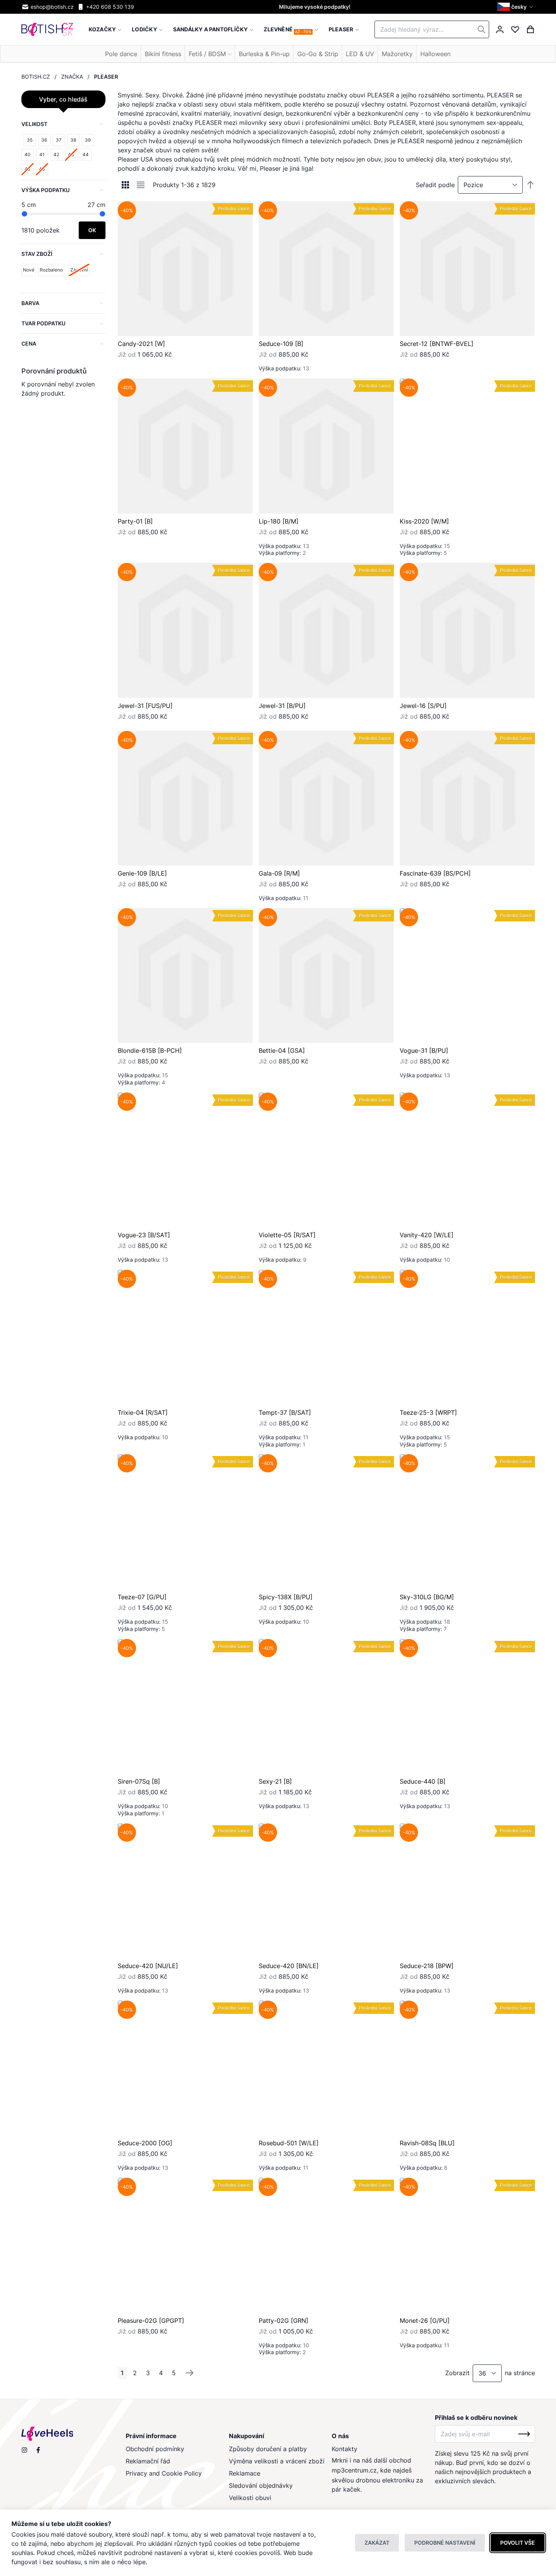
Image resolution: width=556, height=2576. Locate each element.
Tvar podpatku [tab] (43, 323)
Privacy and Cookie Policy (164, 2473)
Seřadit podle (435, 185)
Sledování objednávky (261, 2486)
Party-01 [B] (135, 521)
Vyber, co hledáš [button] (63, 99)
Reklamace (245, 2473)
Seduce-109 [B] (281, 344)
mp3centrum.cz (354, 2470)
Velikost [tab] (34, 124)
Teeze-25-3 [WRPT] (428, 1412)
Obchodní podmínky (155, 2449)
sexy (212, 104)
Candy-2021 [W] (141, 344)
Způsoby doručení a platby (268, 2449)
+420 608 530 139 (110, 7)
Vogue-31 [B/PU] (424, 1050)
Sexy (152, 95)
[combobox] (432, 29)
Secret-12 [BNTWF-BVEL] (437, 344)
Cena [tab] (29, 343)
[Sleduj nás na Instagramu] (24, 2450)
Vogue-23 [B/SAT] (144, 1235)
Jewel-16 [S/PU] (423, 706)
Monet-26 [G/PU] (425, 2321)
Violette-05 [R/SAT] (287, 1235)
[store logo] (47, 30)
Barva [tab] (30, 303)
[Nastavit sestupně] (530, 185)
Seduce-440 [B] (423, 1781)
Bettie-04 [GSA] (282, 1050)
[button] (516, 7)
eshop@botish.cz (52, 7)
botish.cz (36, 77)
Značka (72, 77)
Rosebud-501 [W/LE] (289, 2143)
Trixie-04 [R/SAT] (143, 1412)
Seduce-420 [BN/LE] (289, 1966)
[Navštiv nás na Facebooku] (38, 2450)
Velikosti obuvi (250, 2498)
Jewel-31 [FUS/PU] (145, 706)
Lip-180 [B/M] (279, 521)
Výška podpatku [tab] (45, 190)
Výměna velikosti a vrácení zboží (277, 2461)
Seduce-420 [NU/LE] (148, 1966)
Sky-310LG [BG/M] (427, 1597)
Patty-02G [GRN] (284, 2321)
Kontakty (344, 2449)
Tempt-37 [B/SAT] (285, 1412)
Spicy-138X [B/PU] (286, 1597)
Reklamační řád (148, 2461)
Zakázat (377, 2543)
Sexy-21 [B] (275, 1781)
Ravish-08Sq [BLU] (427, 2143)
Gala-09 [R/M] (279, 873)
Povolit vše (518, 2543)
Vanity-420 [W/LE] (427, 1235)
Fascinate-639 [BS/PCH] (435, 873)
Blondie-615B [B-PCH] (150, 1050)
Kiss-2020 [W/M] (424, 521)
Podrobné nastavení (445, 2543)
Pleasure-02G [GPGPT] (151, 2321)
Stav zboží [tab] (37, 254)
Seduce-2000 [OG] (145, 2143)
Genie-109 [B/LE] (142, 873)
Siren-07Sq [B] (139, 1781)
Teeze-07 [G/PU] (142, 1597)
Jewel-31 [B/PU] (282, 706)
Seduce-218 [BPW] (427, 1966)
